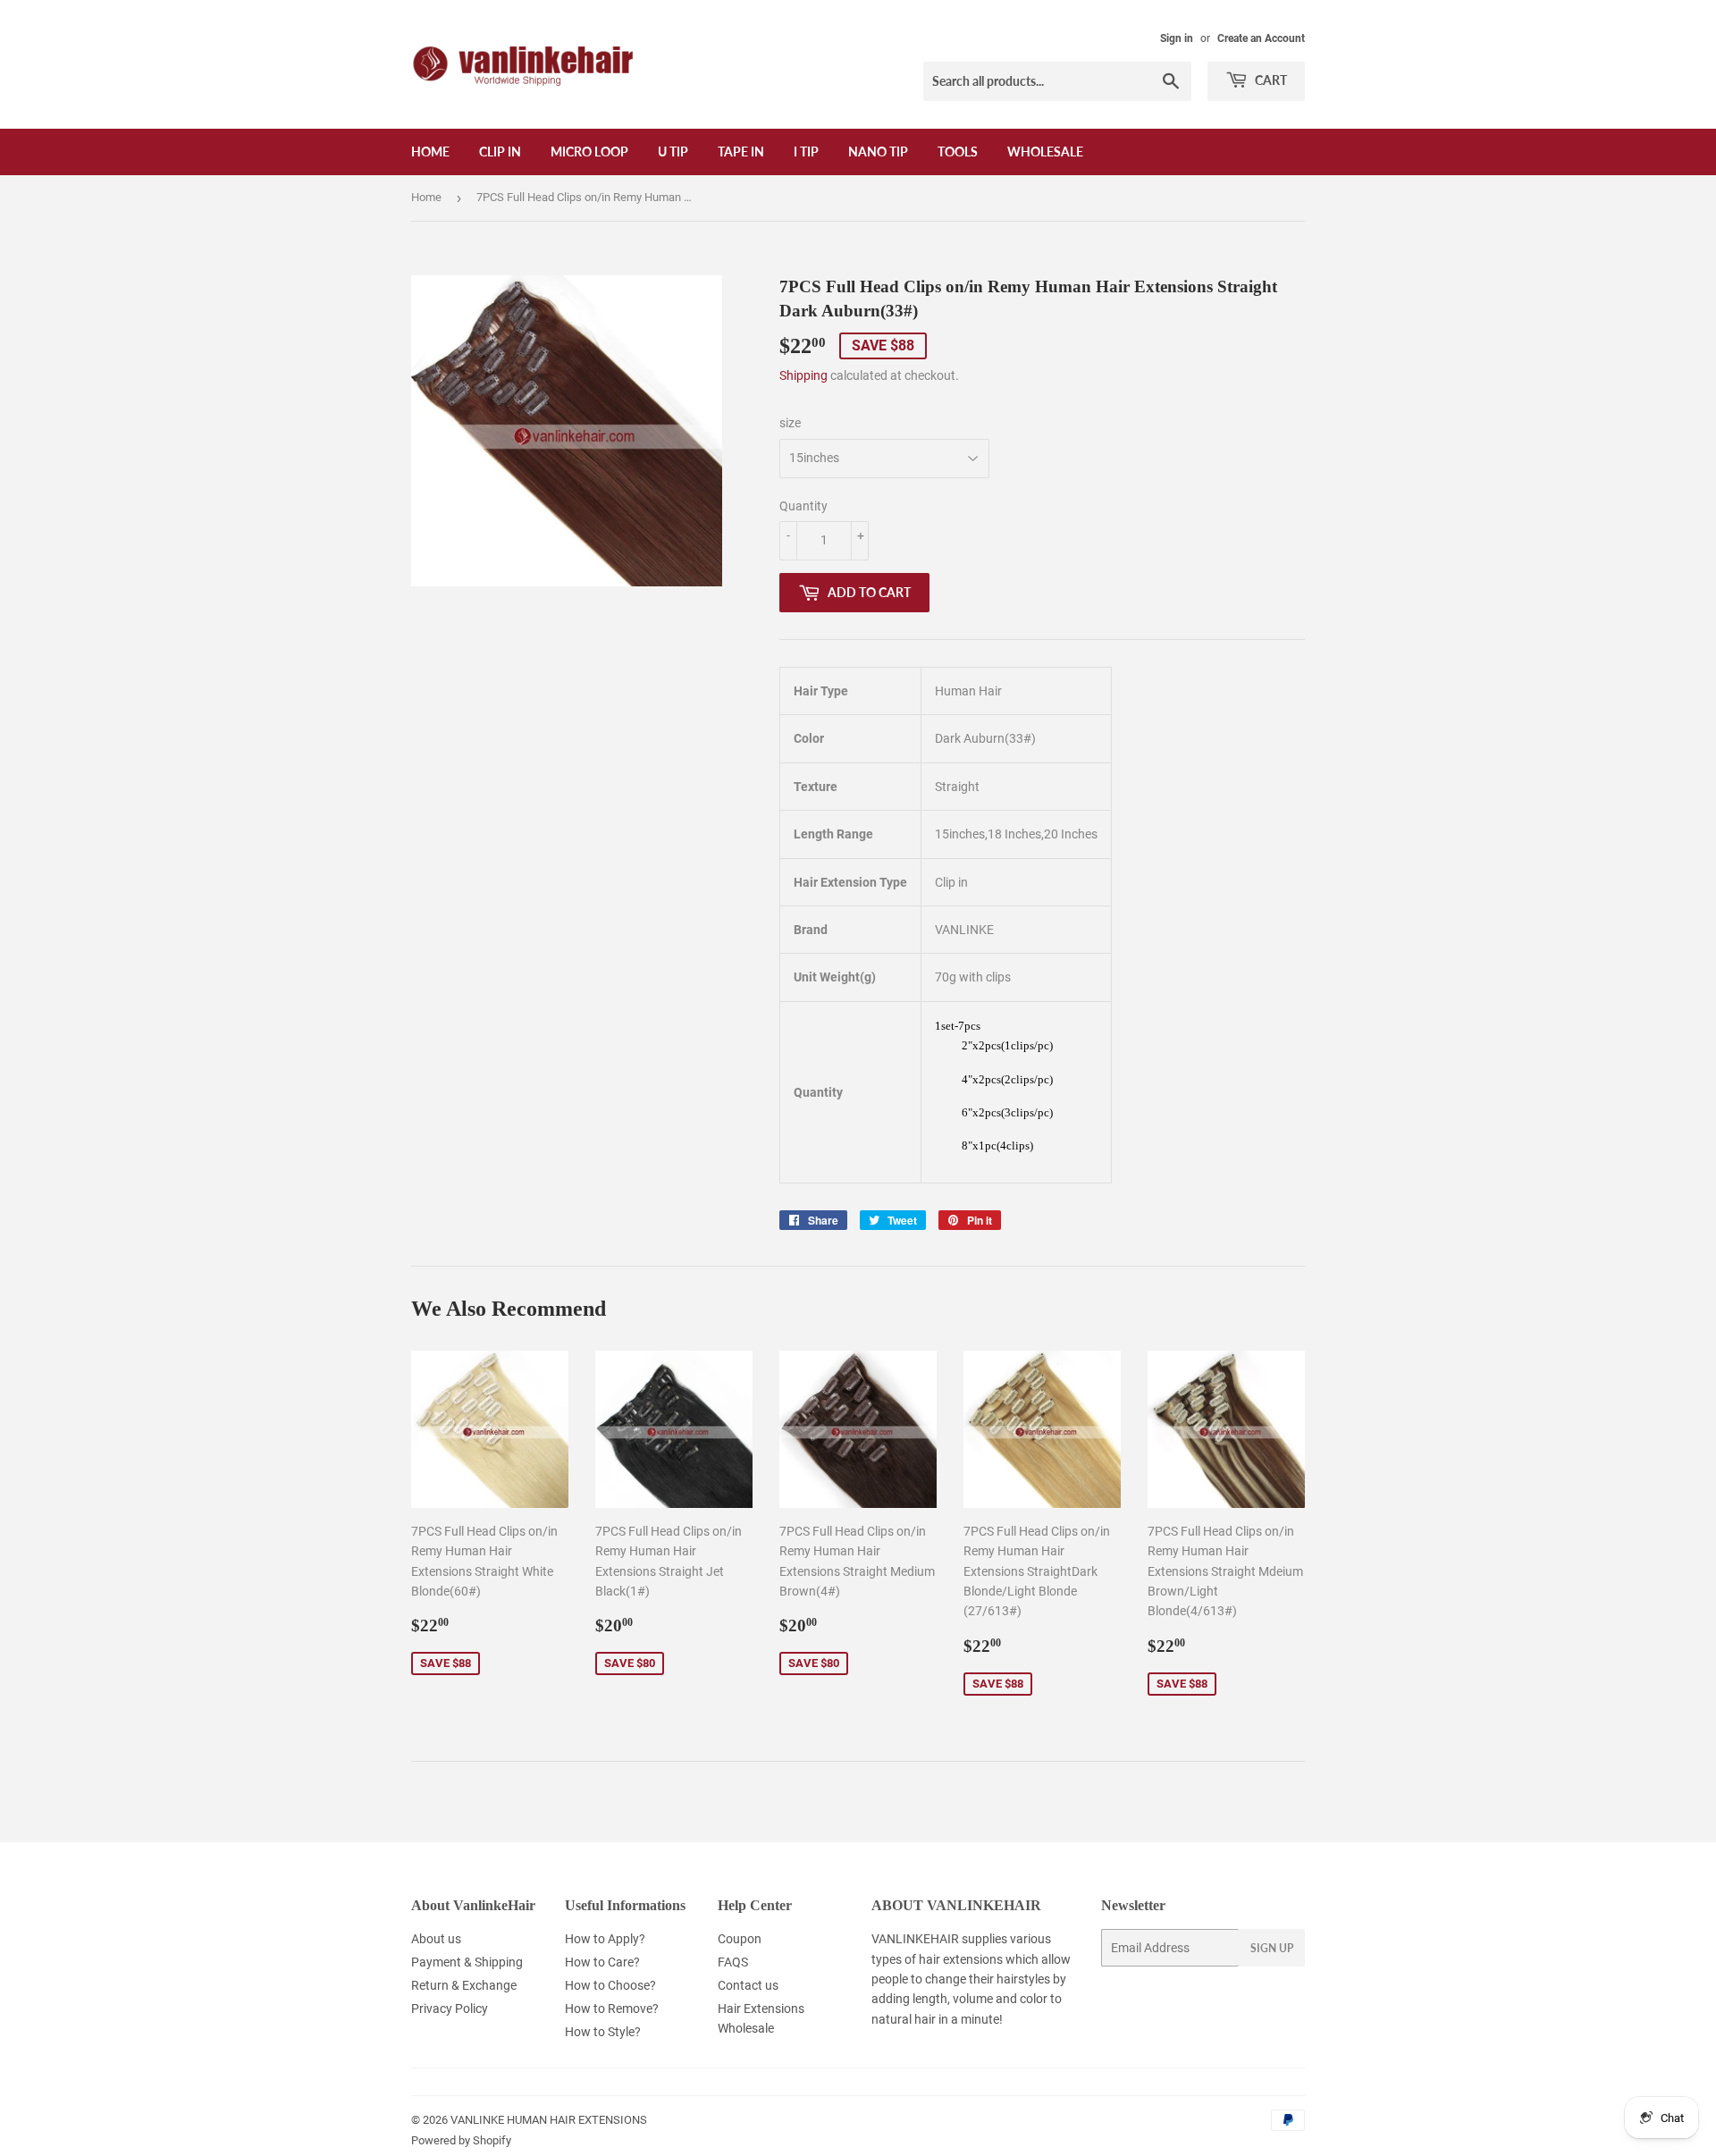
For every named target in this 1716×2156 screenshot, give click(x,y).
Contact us (748, 1985)
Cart (1270, 80)
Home (430, 152)
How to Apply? (605, 1939)
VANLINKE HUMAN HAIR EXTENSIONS (549, 2120)
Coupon (740, 1939)
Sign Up (1272, 1948)
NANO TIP (878, 152)
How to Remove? (612, 2009)
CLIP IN (500, 152)
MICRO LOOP (589, 152)
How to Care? (602, 1962)
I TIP (806, 152)
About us (436, 1939)
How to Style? (603, 2032)
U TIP (673, 152)
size (790, 423)
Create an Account (1261, 38)
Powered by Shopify (461, 2140)
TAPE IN (741, 152)
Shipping (803, 375)
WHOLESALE (1045, 152)
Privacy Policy (450, 2009)
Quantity (803, 506)
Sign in (1177, 38)
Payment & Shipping (467, 1962)
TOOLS (958, 152)
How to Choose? (610, 1985)
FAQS (733, 1962)
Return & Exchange (464, 1985)
